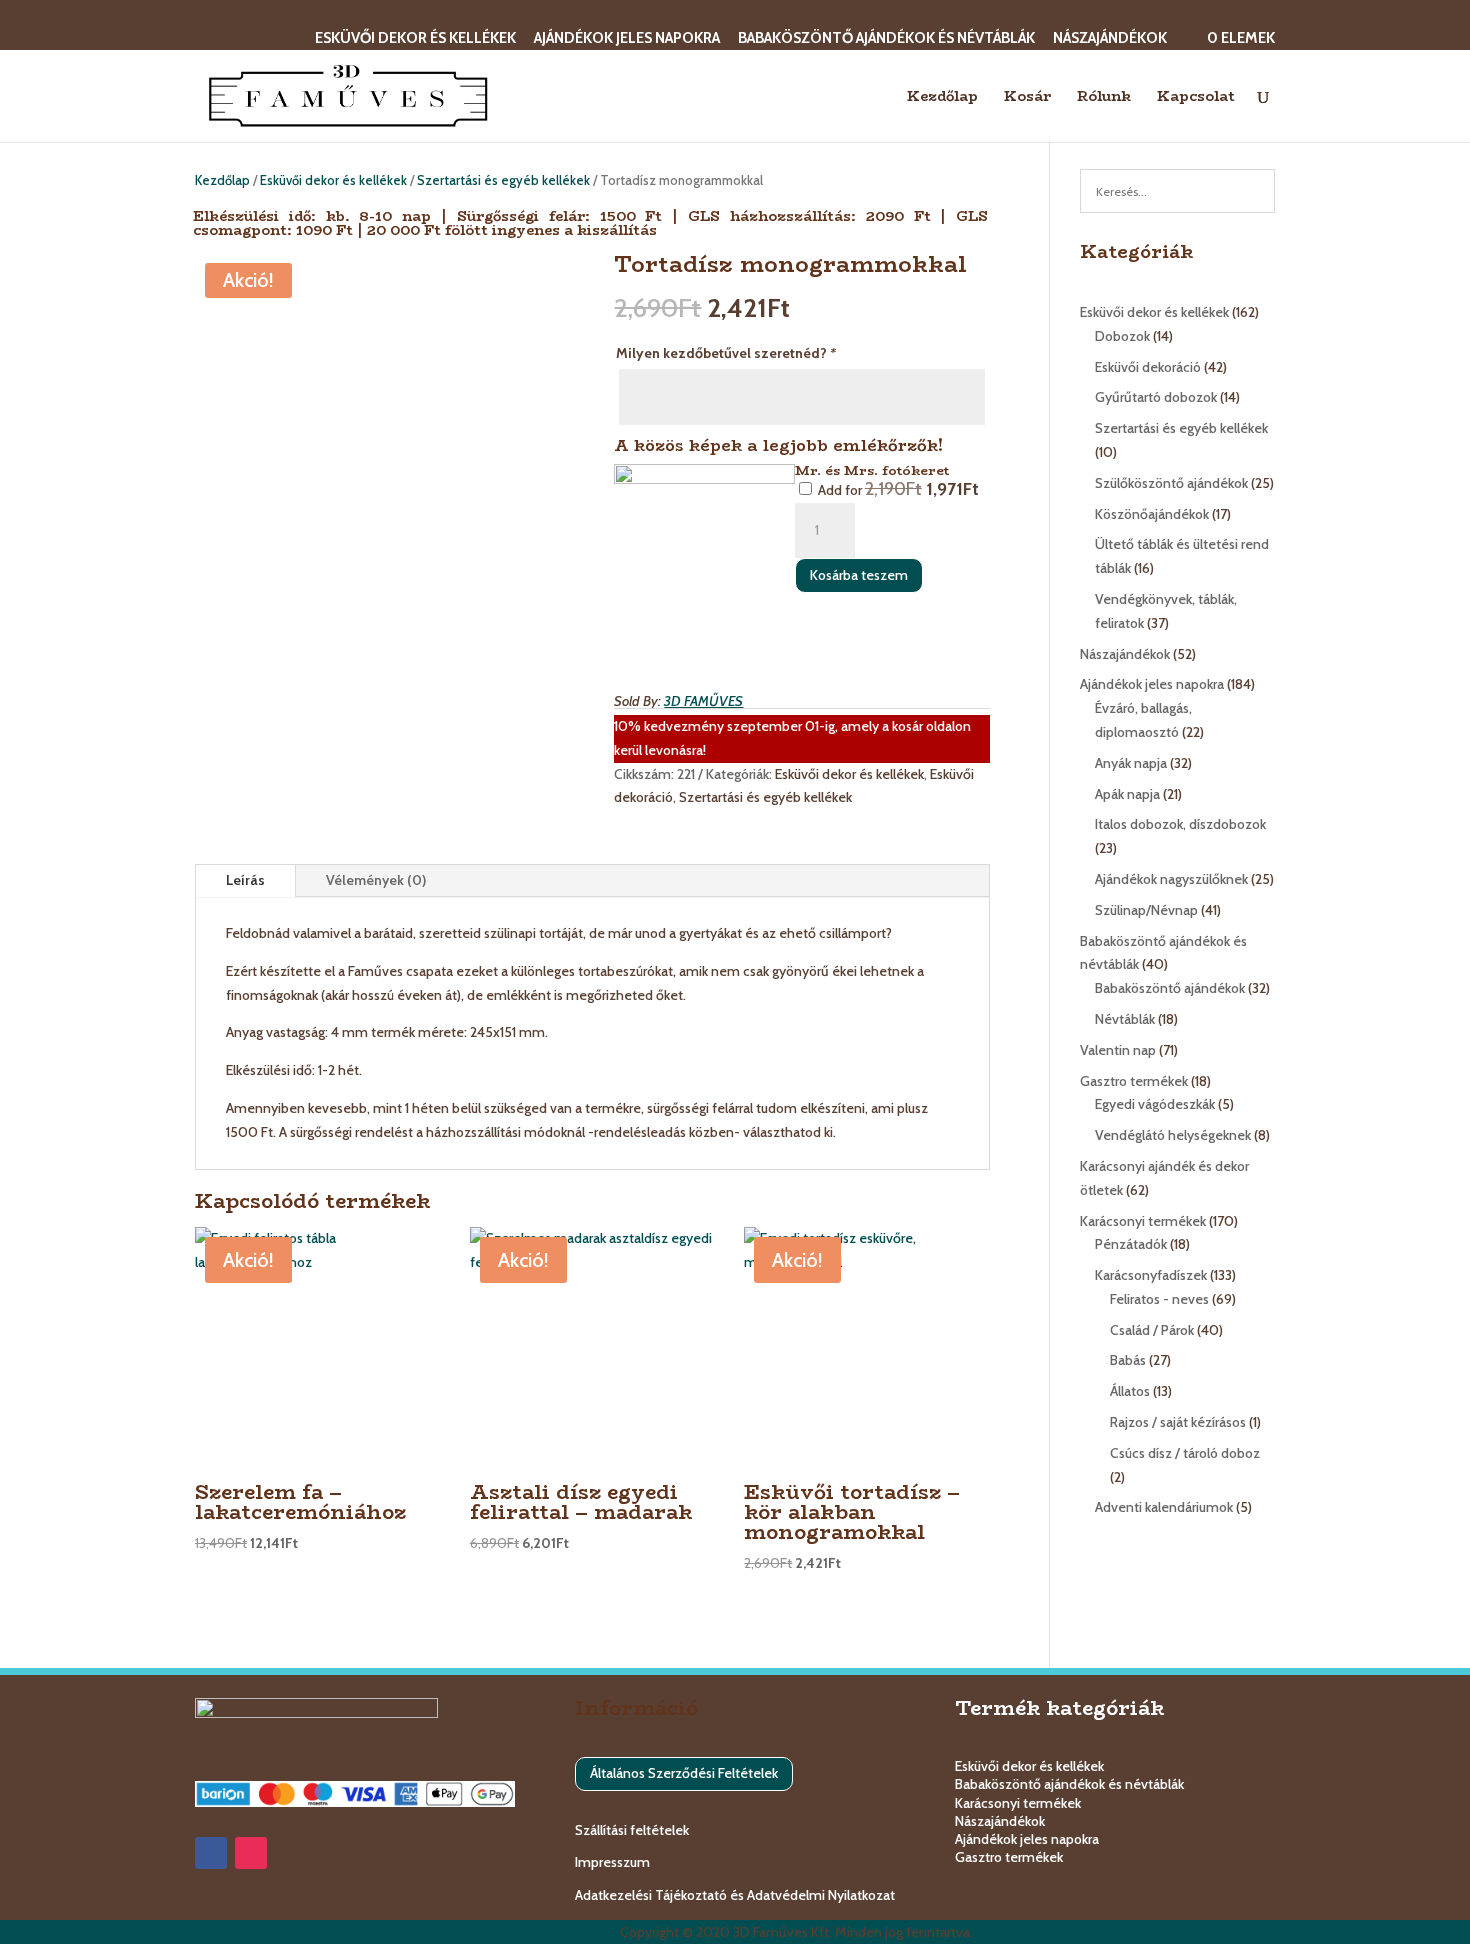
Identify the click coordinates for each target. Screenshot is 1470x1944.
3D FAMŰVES (703, 701)
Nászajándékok (1110, 39)
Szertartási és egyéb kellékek (503, 180)
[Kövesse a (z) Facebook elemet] (211, 1853)
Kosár (1027, 98)
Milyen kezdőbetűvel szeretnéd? (726, 353)
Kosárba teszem (859, 575)
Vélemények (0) (376, 880)
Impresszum (612, 1862)
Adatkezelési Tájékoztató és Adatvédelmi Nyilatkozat (735, 1895)
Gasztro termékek (1009, 1857)
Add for (897, 490)
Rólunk (1104, 98)
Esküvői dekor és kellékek (415, 39)
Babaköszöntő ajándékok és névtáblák (886, 39)
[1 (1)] (704, 554)
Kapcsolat (1196, 98)
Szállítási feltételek (632, 1830)
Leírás (245, 880)
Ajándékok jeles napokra (627, 39)
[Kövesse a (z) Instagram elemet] (251, 1853)
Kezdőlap (942, 98)
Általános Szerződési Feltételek (684, 1773)
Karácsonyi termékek (1018, 1803)
